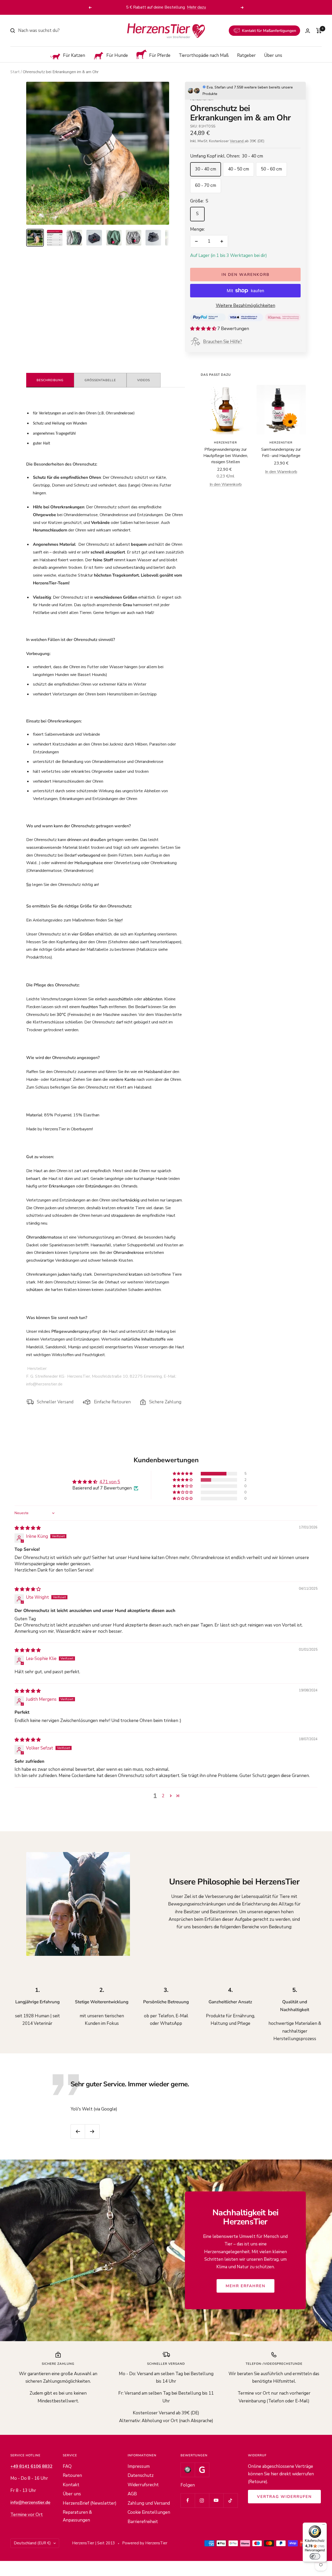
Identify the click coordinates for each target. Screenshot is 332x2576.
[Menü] (324, 2526)
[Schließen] (288, 1206)
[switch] (315, 2556)
